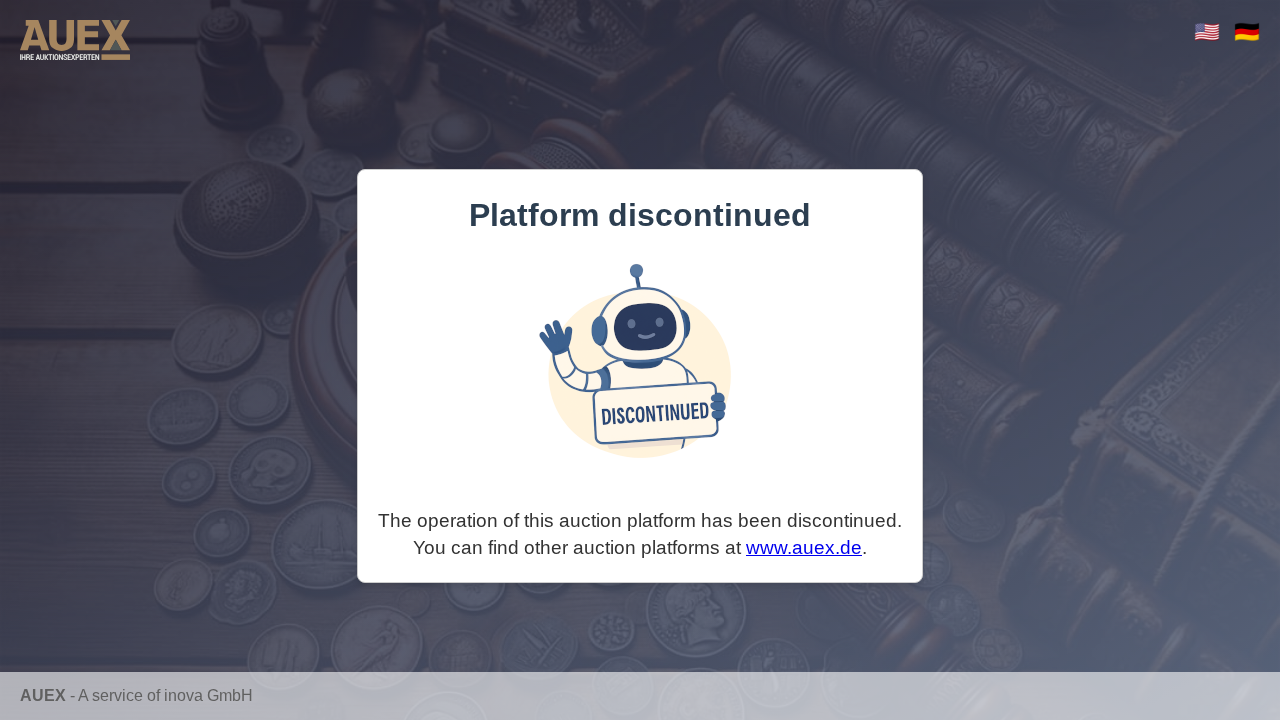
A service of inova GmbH (165, 695)
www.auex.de (804, 547)
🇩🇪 (1247, 31)
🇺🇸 (1207, 31)
